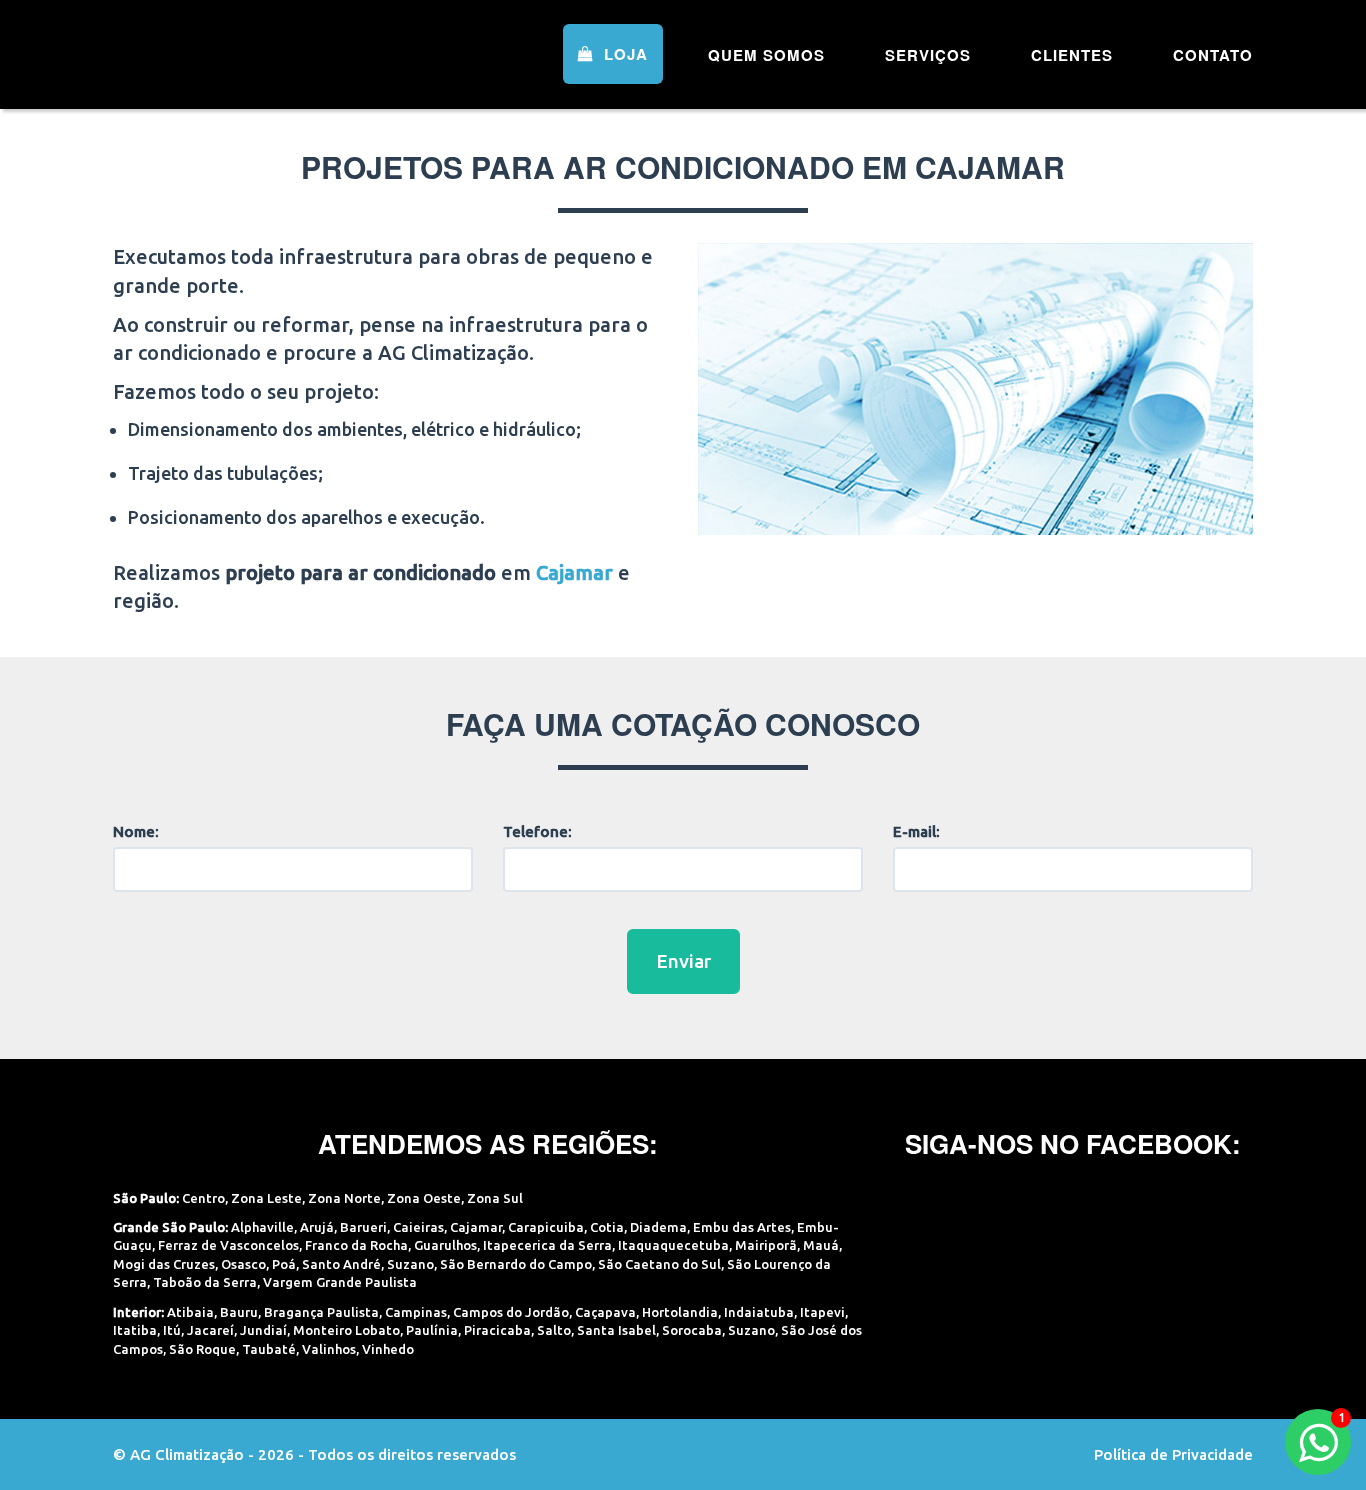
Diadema (658, 1227)
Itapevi (822, 1312)
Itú (172, 1330)
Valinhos (329, 1349)
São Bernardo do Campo (516, 1264)
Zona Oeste (424, 1198)
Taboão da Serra (205, 1282)
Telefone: (537, 831)
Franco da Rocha (356, 1245)
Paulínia (432, 1330)
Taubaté (269, 1349)
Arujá (317, 1227)
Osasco (243, 1264)
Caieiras (418, 1227)
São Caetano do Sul (659, 1264)
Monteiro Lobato (346, 1330)
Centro (203, 1198)
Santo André (341, 1264)
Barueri (363, 1227)
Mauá (821, 1245)
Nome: (136, 831)
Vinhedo (388, 1349)
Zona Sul (495, 1198)
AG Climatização (240, 52)
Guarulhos (445, 1245)
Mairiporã (766, 1245)
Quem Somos (766, 55)
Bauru (239, 1312)
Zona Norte (344, 1198)
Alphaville (262, 1227)
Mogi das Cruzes (164, 1264)
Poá (284, 1264)
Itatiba (135, 1330)
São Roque (202, 1349)
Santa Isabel (616, 1330)
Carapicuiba (546, 1227)
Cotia (607, 1227)
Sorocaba (692, 1330)
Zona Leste (266, 1198)
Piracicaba (497, 1330)
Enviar (683, 961)
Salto (554, 1330)
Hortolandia (680, 1312)
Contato (1213, 55)
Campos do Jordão (511, 1312)
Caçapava (605, 1312)
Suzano (410, 1264)
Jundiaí (263, 1330)
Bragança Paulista (321, 1312)
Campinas (416, 1312)
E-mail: (916, 831)
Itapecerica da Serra (547, 1245)
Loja (623, 54)
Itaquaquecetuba (673, 1245)
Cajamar (476, 1227)
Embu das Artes (742, 1227)
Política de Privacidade (1173, 1454)
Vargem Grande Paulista (340, 1282)
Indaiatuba (759, 1312)
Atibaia (190, 1312)
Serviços (928, 55)
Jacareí (210, 1330)
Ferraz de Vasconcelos (228, 1245)
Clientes (1072, 55)
